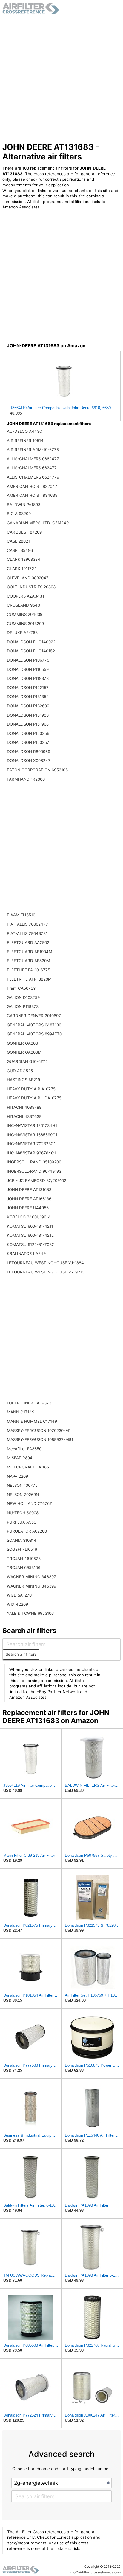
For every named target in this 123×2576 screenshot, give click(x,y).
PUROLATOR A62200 (27, 1531)
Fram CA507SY (21, 988)
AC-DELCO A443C (25, 431)
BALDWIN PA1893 (24, 505)
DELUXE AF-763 (22, 633)
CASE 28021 (18, 541)
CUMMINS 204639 (25, 614)
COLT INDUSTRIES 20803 (31, 587)
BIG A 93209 (19, 514)
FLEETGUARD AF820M (29, 961)
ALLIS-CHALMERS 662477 (32, 468)
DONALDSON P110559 (28, 669)
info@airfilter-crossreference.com (95, 2572)
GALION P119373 (23, 1006)
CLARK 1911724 (22, 569)
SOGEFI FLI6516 (22, 1549)
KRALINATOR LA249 (26, 1253)
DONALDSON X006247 (29, 761)
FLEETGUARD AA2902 (28, 942)
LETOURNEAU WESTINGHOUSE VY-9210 (46, 1272)
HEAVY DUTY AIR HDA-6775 (34, 1098)
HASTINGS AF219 (23, 1080)
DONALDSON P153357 (28, 742)
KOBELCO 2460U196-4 (29, 1217)
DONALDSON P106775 (28, 660)
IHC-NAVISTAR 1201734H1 (32, 1125)
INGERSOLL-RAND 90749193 (34, 1171)
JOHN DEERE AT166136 (29, 1199)
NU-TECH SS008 (23, 1513)
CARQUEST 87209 (24, 532)
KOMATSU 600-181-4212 (30, 1235)
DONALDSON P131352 (28, 697)
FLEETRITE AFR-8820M (29, 979)
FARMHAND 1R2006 (26, 779)
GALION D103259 (23, 997)
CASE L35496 (20, 550)
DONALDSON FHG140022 (31, 642)
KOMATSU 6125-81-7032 (30, 1244)
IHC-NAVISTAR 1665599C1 (32, 1135)
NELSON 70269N (23, 1495)
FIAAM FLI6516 (21, 915)
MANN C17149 (21, 1412)
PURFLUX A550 (21, 1522)
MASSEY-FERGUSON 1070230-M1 (39, 1431)
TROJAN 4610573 (24, 1559)
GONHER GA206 (22, 1043)
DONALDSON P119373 (28, 678)
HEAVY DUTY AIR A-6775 (31, 1089)
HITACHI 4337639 (24, 1116)
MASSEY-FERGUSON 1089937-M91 (40, 1439)
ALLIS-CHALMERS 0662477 (33, 459)
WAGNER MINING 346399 (31, 1586)
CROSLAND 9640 (23, 605)
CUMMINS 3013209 (25, 624)
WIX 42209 (17, 1604)
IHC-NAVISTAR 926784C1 (31, 1153)
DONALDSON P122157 (28, 688)
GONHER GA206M (24, 1052)
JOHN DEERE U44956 (28, 1208)
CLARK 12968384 (24, 559)
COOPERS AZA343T (26, 596)
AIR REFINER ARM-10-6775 (33, 450)
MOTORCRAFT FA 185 (28, 1467)
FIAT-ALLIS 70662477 (27, 924)
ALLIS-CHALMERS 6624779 (33, 477)
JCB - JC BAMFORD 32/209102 (37, 1180)
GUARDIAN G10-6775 (27, 1061)
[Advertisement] (61, 78)
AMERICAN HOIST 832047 (32, 486)
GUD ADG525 (20, 1071)
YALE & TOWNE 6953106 (30, 1613)
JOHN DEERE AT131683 (29, 1189)
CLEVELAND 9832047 (28, 578)
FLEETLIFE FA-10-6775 (29, 970)
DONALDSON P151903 (28, 715)
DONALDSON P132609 (28, 706)
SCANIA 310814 (22, 1540)
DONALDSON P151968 (28, 724)
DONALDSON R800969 (29, 752)
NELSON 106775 (22, 1485)
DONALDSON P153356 (28, 733)
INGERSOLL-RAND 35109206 (34, 1162)
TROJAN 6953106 (24, 1567)
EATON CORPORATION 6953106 (37, 770)
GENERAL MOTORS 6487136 (34, 1025)
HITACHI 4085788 (24, 1107)
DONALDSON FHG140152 (31, 651)
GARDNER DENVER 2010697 (34, 1016)
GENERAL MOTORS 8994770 (34, 1034)
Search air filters (21, 1654)
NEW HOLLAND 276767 (29, 1503)
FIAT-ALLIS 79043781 (27, 933)
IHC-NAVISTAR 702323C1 (31, 1144)
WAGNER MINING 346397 (31, 1577)
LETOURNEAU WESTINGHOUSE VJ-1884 (45, 1263)
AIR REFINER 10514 (25, 441)
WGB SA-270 (19, 1595)
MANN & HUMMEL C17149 (32, 1421)
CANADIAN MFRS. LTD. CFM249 (38, 523)
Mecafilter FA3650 (24, 1449)
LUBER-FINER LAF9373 (29, 1403)
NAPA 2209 (17, 1476)
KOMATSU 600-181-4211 (30, 1226)
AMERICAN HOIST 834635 (32, 495)
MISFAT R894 (20, 1458)
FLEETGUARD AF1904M (30, 952)
